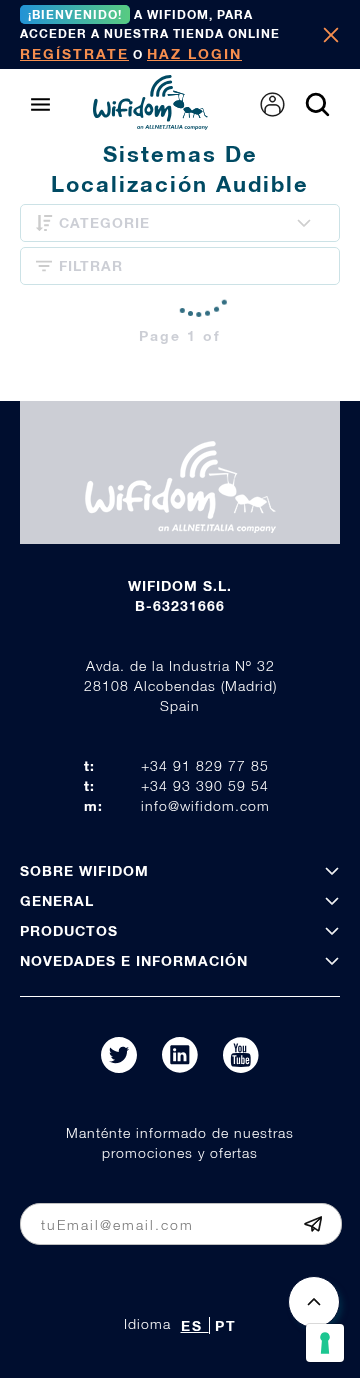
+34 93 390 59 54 (205, 785)
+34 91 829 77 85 (205, 765)
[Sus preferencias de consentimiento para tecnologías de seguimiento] (325, 1343)
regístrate (74, 53)
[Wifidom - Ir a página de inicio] (150, 124)
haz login (194, 53)
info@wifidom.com (205, 805)
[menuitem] (272, 104)
